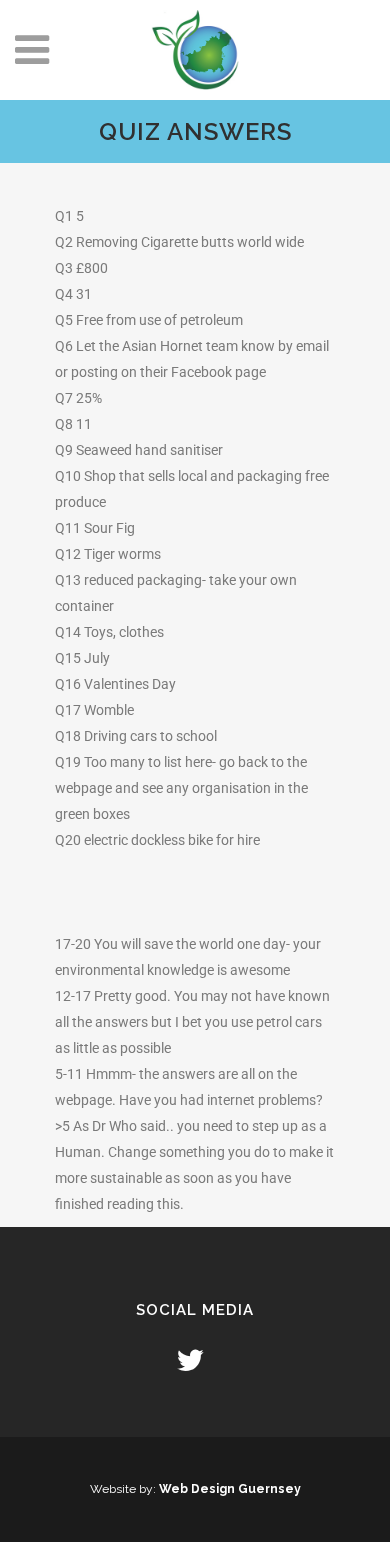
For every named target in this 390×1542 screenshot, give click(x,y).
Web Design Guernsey (230, 1489)
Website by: (124, 1489)
